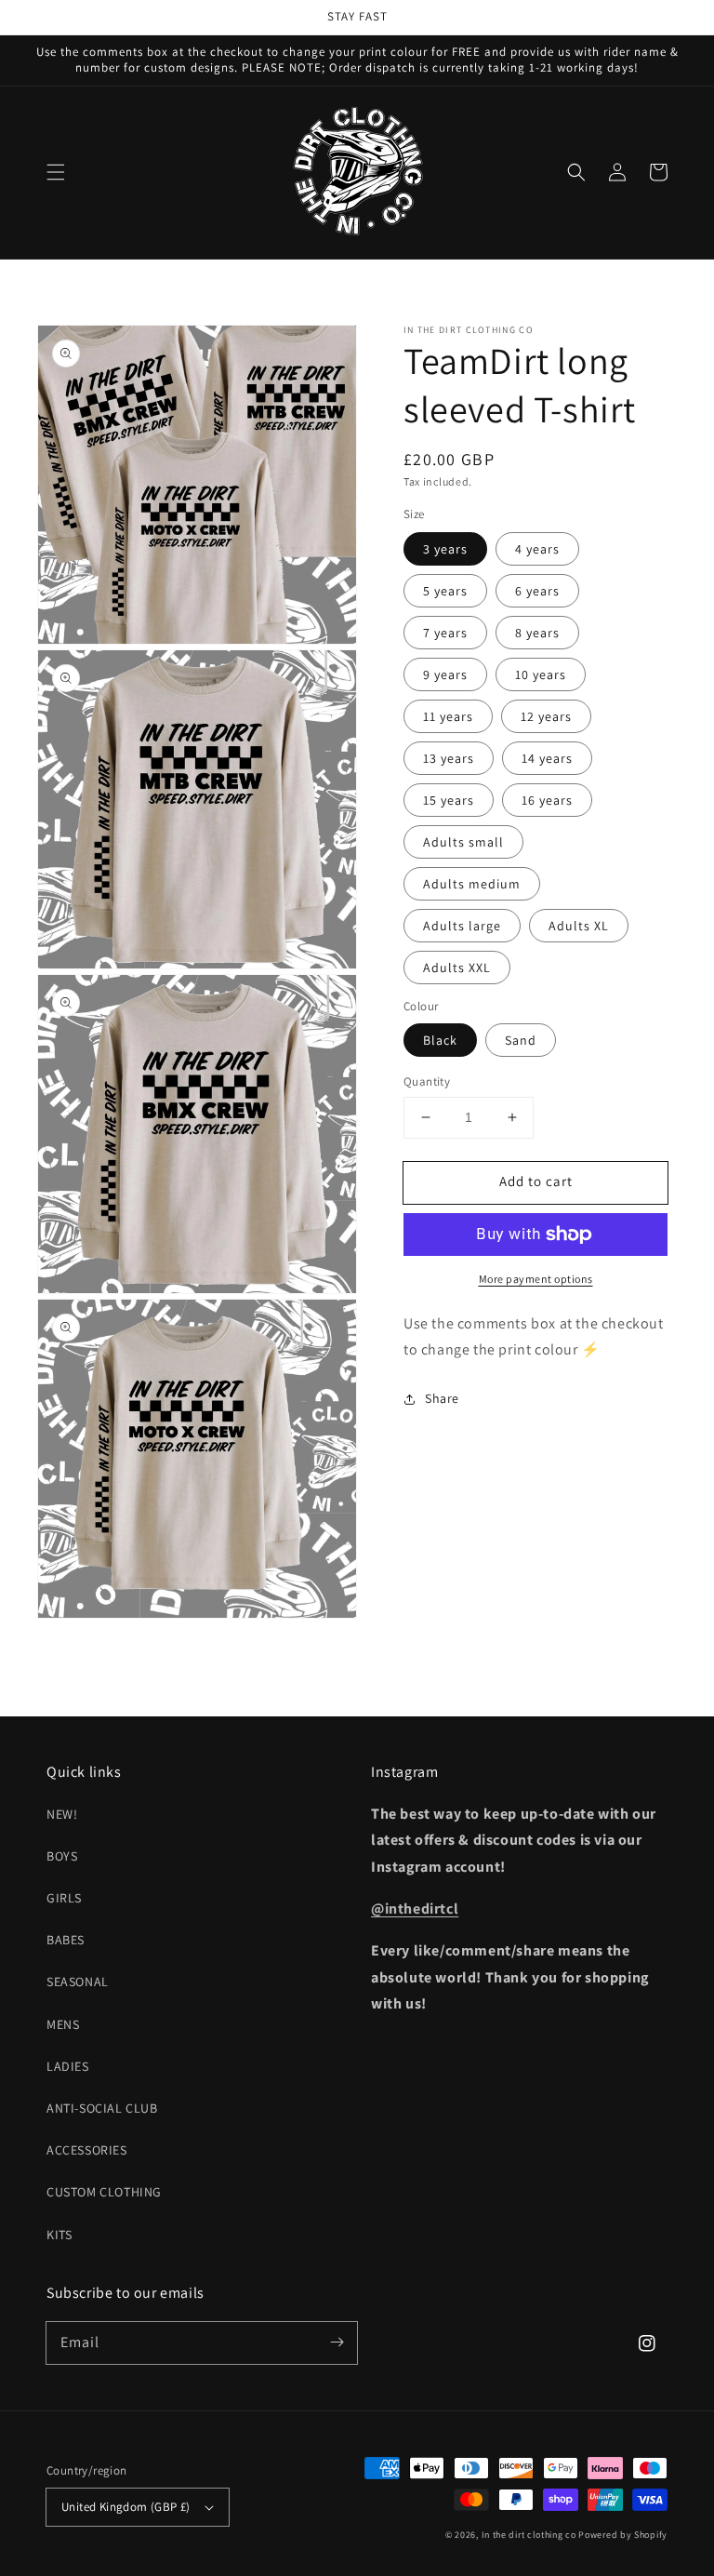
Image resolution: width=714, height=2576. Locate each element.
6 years (537, 591)
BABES (66, 1940)
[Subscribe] (337, 2342)
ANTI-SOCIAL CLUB (102, 2108)
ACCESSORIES (87, 2150)
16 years (547, 800)
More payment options (536, 1279)
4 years (537, 549)
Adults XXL (457, 968)
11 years (448, 716)
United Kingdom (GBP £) (126, 2507)
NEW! (62, 1814)
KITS (59, 2235)
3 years (445, 549)
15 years (449, 800)
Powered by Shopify (623, 2535)
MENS (63, 2024)
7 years (445, 633)
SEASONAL (78, 1982)
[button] (56, 172)
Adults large (462, 926)
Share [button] (442, 1398)
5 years (445, 591)
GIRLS (64, 1898)
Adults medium (472, 884)
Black (440, 1040)
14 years (547, 758)
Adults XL (579, 926)
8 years (537, 633)
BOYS (62, 1856)
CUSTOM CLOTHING (104, 2192)
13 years (449, 758)
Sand (521, 1040)
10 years (541, 674)
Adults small (463, 842)
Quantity (427, 1081)
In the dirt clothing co (529, 2535)
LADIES (68, 2066)
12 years (546, 716)
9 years (445, 674)
